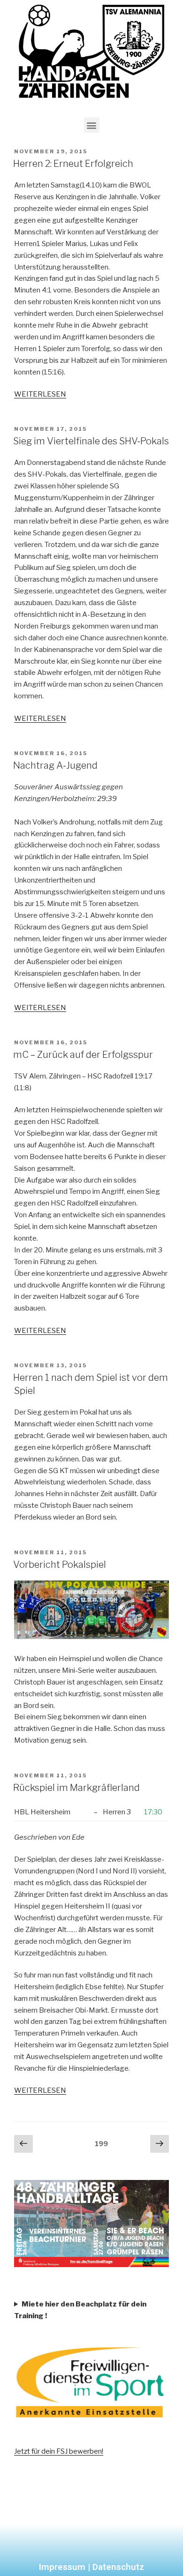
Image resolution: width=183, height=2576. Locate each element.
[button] (92, 125)
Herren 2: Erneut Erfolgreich (73, 164)
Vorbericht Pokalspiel (60, 1565)
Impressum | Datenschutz (91, 2567)
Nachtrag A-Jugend (55, 765)
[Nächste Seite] (160, 2144)
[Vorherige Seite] (23, 2144)
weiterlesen (40, 394)
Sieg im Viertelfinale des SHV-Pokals (91, 441)
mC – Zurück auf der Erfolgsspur (83, 1055)
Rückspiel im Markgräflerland (76, 1788)
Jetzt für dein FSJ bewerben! (59, 2451)
